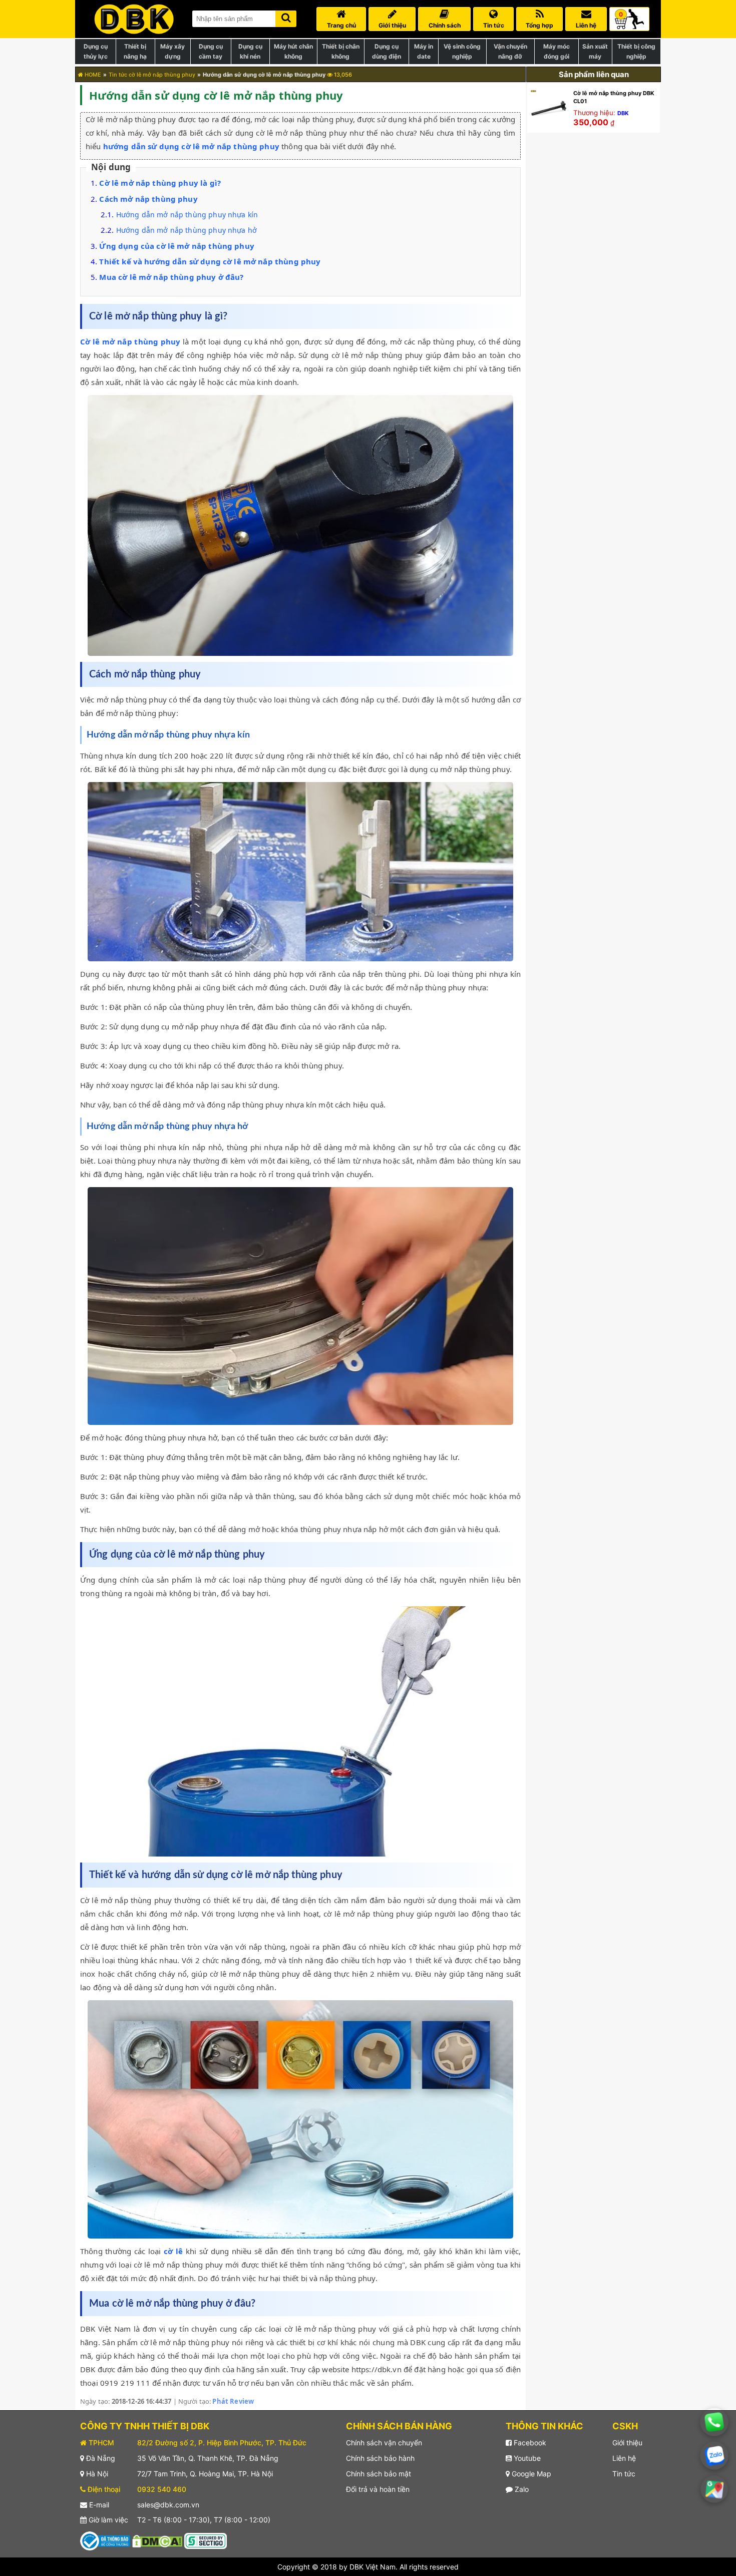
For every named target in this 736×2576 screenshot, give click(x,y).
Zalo (521, 2489)
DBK (623, 113)
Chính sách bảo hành (380, 2458)
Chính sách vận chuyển (384, 2443)
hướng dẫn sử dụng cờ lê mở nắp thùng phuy (191, 146)
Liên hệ (624, 2458)
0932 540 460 (162, 2489)
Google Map (530, 2474)
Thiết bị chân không (341, 51)
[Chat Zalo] (714, 2456)
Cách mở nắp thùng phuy (148, 199)
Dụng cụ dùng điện (387, 51)
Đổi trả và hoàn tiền (378, 2489)
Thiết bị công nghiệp (636, 51)
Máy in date (424, 51)
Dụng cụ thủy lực (96, 51)
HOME (92, 75)
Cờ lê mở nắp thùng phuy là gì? (160, 183)
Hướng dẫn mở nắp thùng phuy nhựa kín (187, 215)
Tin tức (624, 2474)
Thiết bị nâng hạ (135, 51)
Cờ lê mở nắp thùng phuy (130, 341)
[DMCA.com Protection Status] (157, 2540)
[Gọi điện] (714, 2422)
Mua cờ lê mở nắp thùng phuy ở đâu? (171, 277)
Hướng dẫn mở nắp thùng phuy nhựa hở (187, 230)
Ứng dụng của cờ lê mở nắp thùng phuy (176, 246)
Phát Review (233, 2401)
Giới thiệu (627, 2443)
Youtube (526, 2458)
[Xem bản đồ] (714, 2489)
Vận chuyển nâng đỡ (510, 51)
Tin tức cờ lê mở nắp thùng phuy (152, 75)
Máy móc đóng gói (557, 51)
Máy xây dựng (172, 51)
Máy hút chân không (293, 51)
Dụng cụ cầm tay (211, 51)
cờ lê (173, 2251)
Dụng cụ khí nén (250, 51)
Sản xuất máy (595, 51)
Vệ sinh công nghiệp (462, 51)
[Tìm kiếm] (286, 17)
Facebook (529, 2443)
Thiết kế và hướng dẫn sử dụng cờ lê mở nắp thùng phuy (210, 261)
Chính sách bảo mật (379, 2474)
